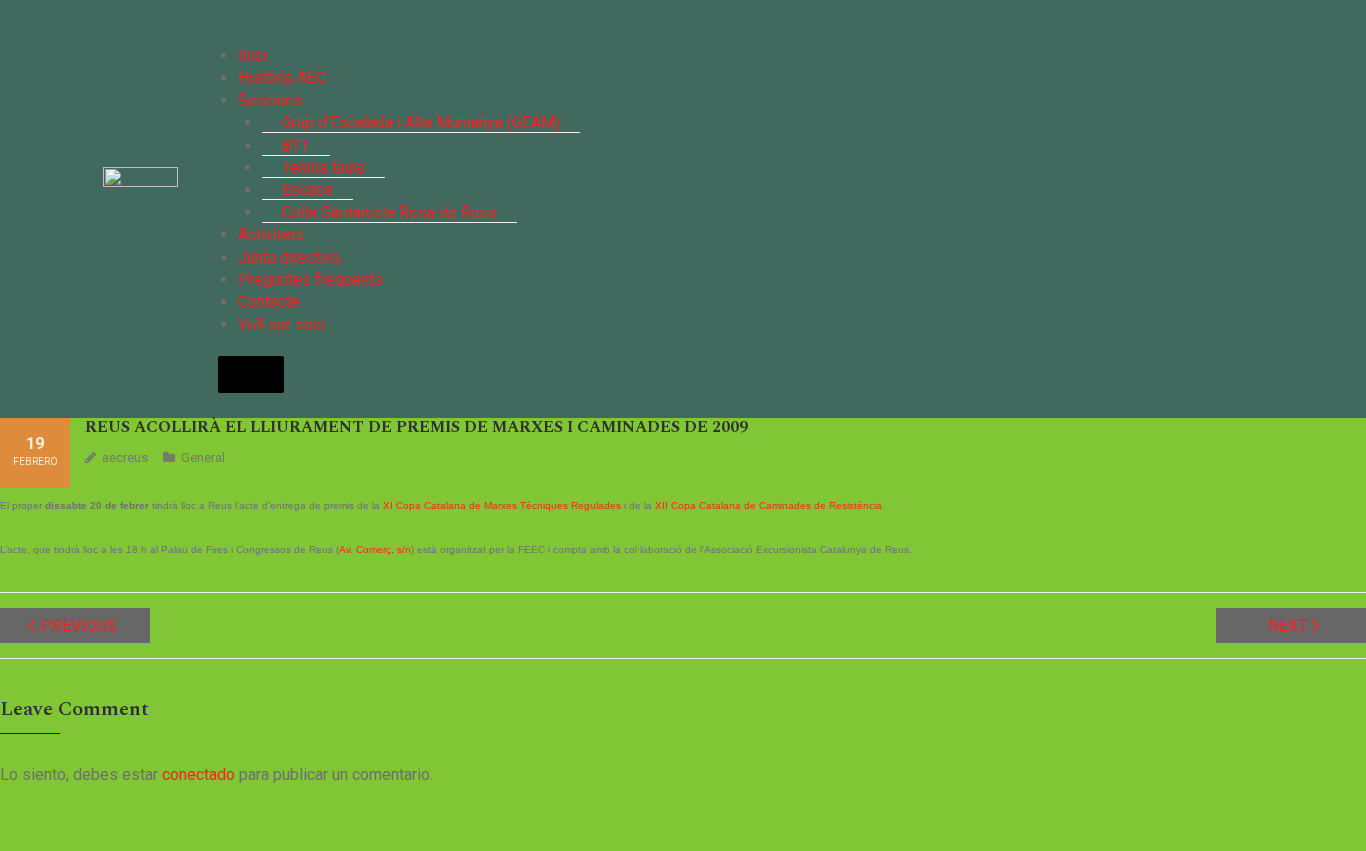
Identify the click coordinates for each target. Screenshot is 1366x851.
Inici (252, 55)
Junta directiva (289, 257)
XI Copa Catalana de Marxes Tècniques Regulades (502, 505)
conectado (198, 774)
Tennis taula (323, 167)
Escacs (307, 189)
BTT (296, 145)
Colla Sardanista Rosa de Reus (389, 212)
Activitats (271, 234)
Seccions (270, 100)
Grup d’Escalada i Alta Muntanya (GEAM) (421, 122)
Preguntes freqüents (310, 279)
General (203, 457)
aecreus (125, 457)
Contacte (269, 301)
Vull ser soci (281, 324)
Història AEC (282, 77)
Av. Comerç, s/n (375, 549)
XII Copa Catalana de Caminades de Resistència (768, 505)
